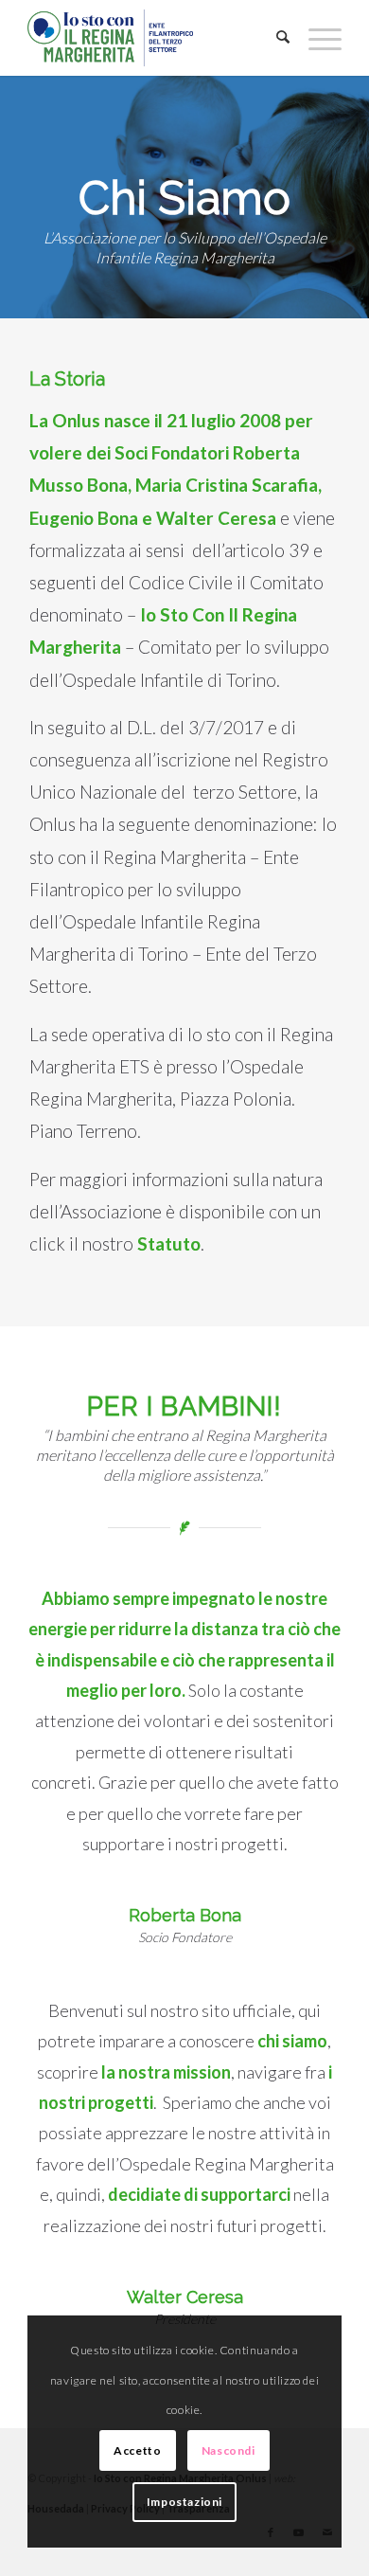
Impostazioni (184, 2502)
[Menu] (316, 38)
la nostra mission (166, 2072)
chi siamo (292, 2041)
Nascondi (228, 2450)
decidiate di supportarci (199, 2194)
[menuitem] (273, 38)
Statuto (169, 1243)
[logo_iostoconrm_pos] (153, 38)
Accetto (137, 2450)
